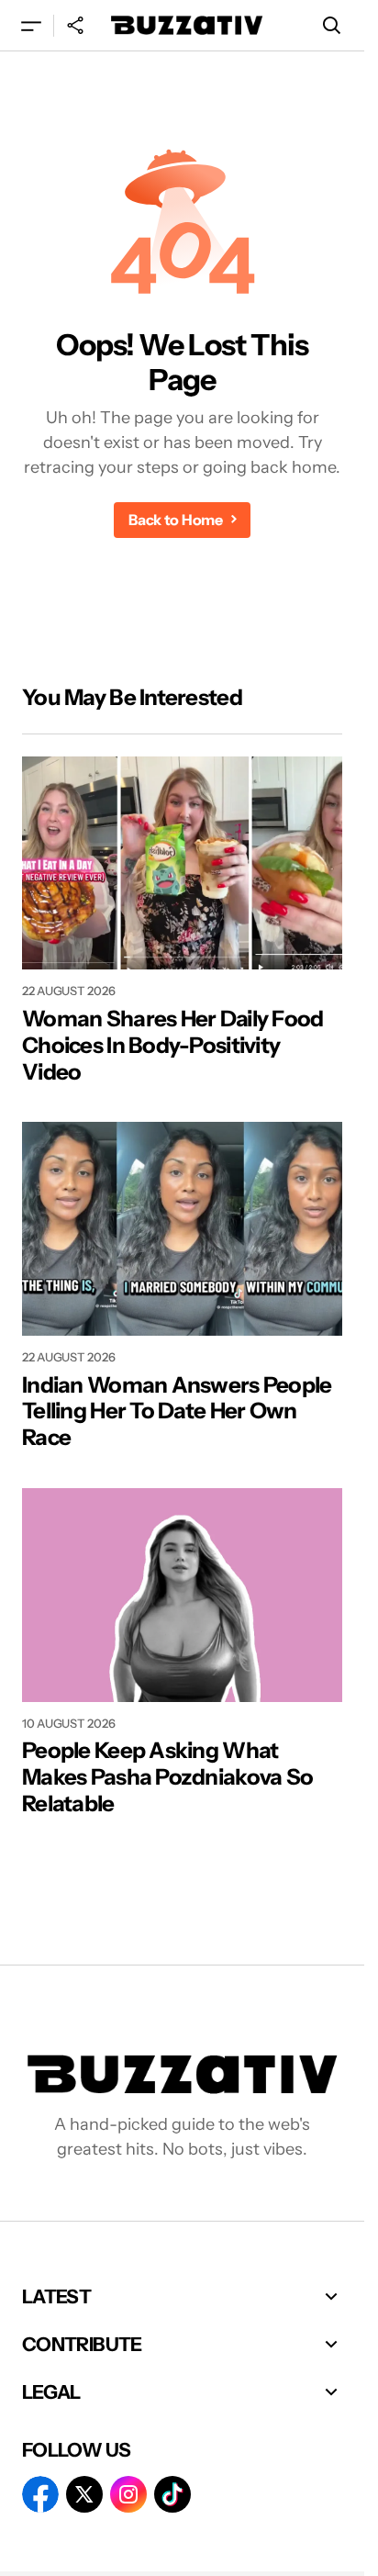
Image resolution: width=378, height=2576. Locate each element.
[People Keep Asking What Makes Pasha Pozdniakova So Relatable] (182, 1595)
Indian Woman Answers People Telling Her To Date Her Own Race (177, 1412)
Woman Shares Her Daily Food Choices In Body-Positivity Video (173, 1046)
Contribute (82, 2344)
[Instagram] (128, 2494)
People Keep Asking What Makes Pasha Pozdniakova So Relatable (167, 1777)
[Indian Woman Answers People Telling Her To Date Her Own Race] (182, 1229)
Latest (56, 2296)
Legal (51, 2392)
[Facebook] (40, 2494)
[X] (84, 2494)
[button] (31, 25)
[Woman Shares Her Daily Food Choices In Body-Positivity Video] (182, 863)
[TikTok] (172, 2494)
